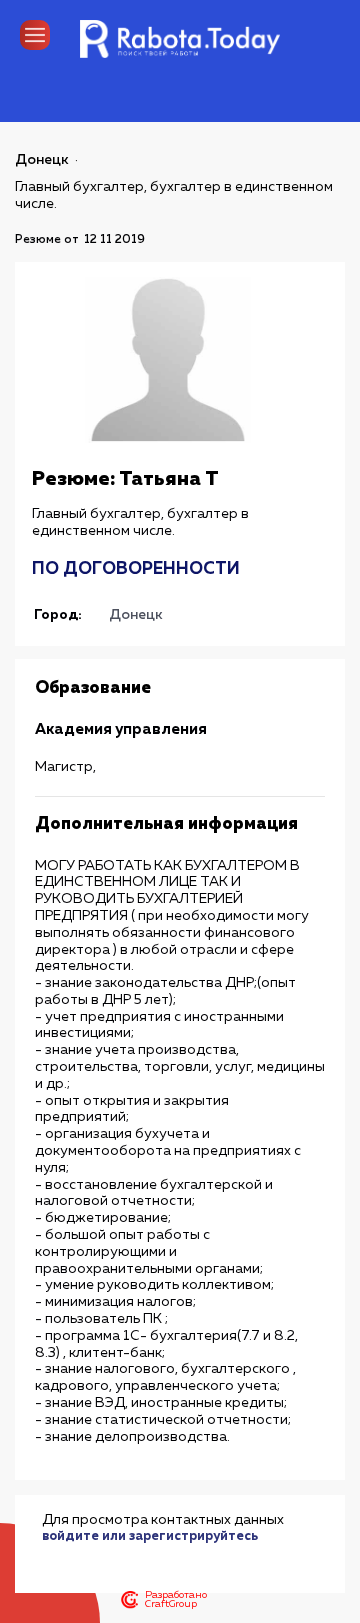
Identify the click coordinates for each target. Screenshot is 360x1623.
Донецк (42, 160)
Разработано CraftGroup (176, 1600)
